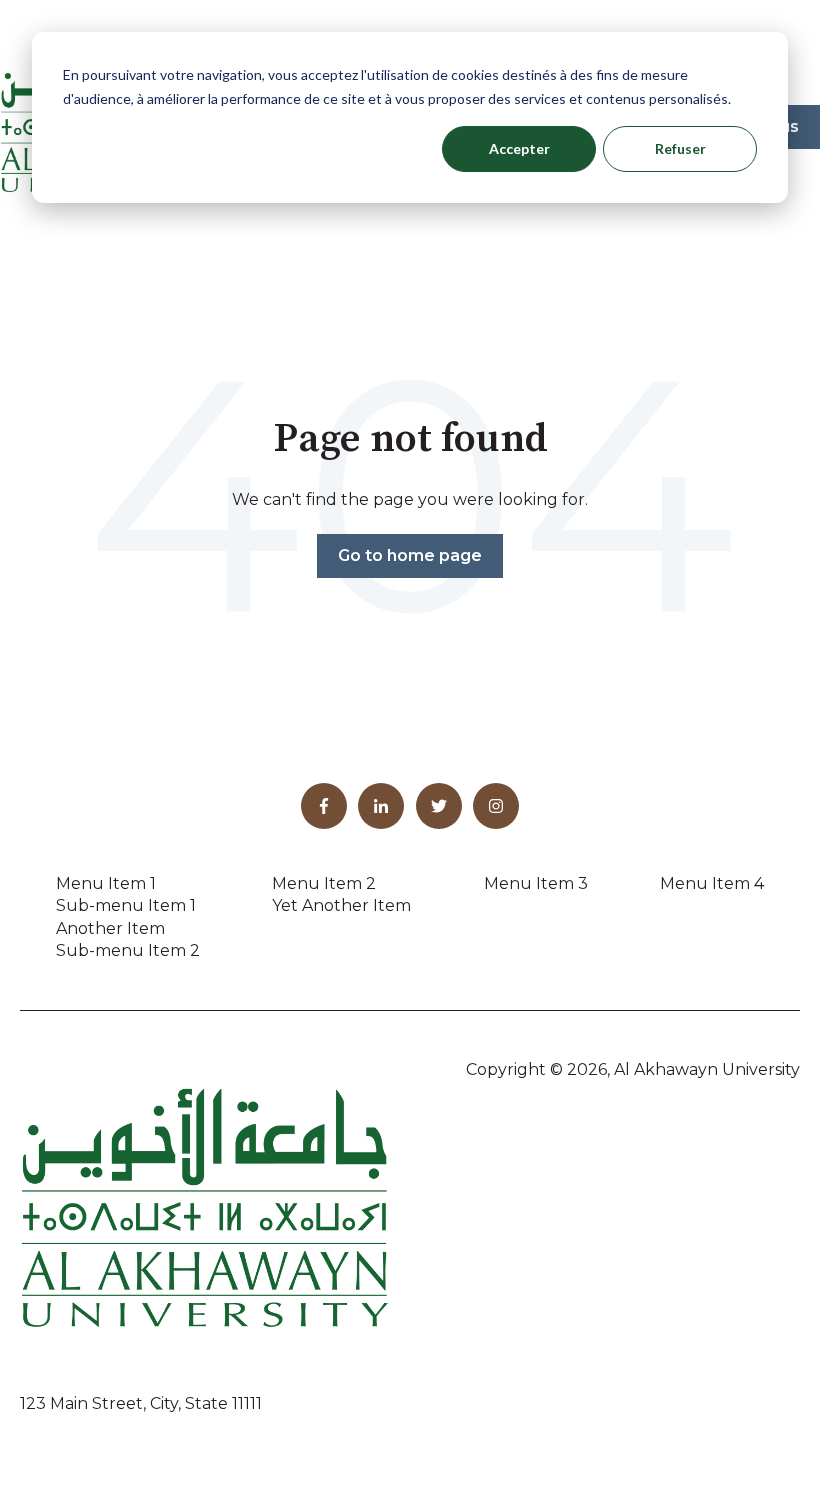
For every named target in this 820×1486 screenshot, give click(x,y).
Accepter (519, 148)
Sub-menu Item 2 (128, 950)
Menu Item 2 (324, 883)
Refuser (680, 148)
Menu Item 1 (106, 883)
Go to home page (410, 555)
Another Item (110, 928)
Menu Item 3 (536, 883)
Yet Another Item (341, 905)
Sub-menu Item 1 (126, 905)
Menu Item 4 (712, 883)
